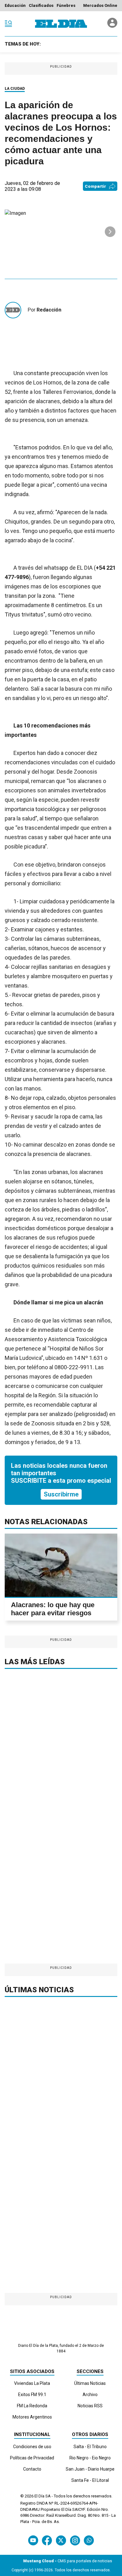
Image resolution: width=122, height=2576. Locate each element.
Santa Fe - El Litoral (90, 2480)
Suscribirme (61, 1494)
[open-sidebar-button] (8, 24)
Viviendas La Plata (32, 2383)
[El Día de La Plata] (61, 24)
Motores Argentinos (32, 2417)
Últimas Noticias (90, 2383)
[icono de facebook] (47, 2540)
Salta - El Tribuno (90, 2447)
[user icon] (112, 26)
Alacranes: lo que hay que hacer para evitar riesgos (53, 1609)
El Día (39, 2496)
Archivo (90, 2395)
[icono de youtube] (33, 2540)
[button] (110, 232)
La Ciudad (15, 89)
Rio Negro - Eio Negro (90, 2458)
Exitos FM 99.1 (32, 2395)
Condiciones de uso (32, 2447)
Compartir (95, 186)
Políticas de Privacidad (32, 2458)
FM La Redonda (32, 2406)
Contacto (32, 2469)
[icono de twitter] (61, 2540)
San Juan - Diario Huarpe (90, 2469)
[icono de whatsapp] (89, 2540)
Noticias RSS (90, 2406)
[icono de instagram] (75, 2540)
